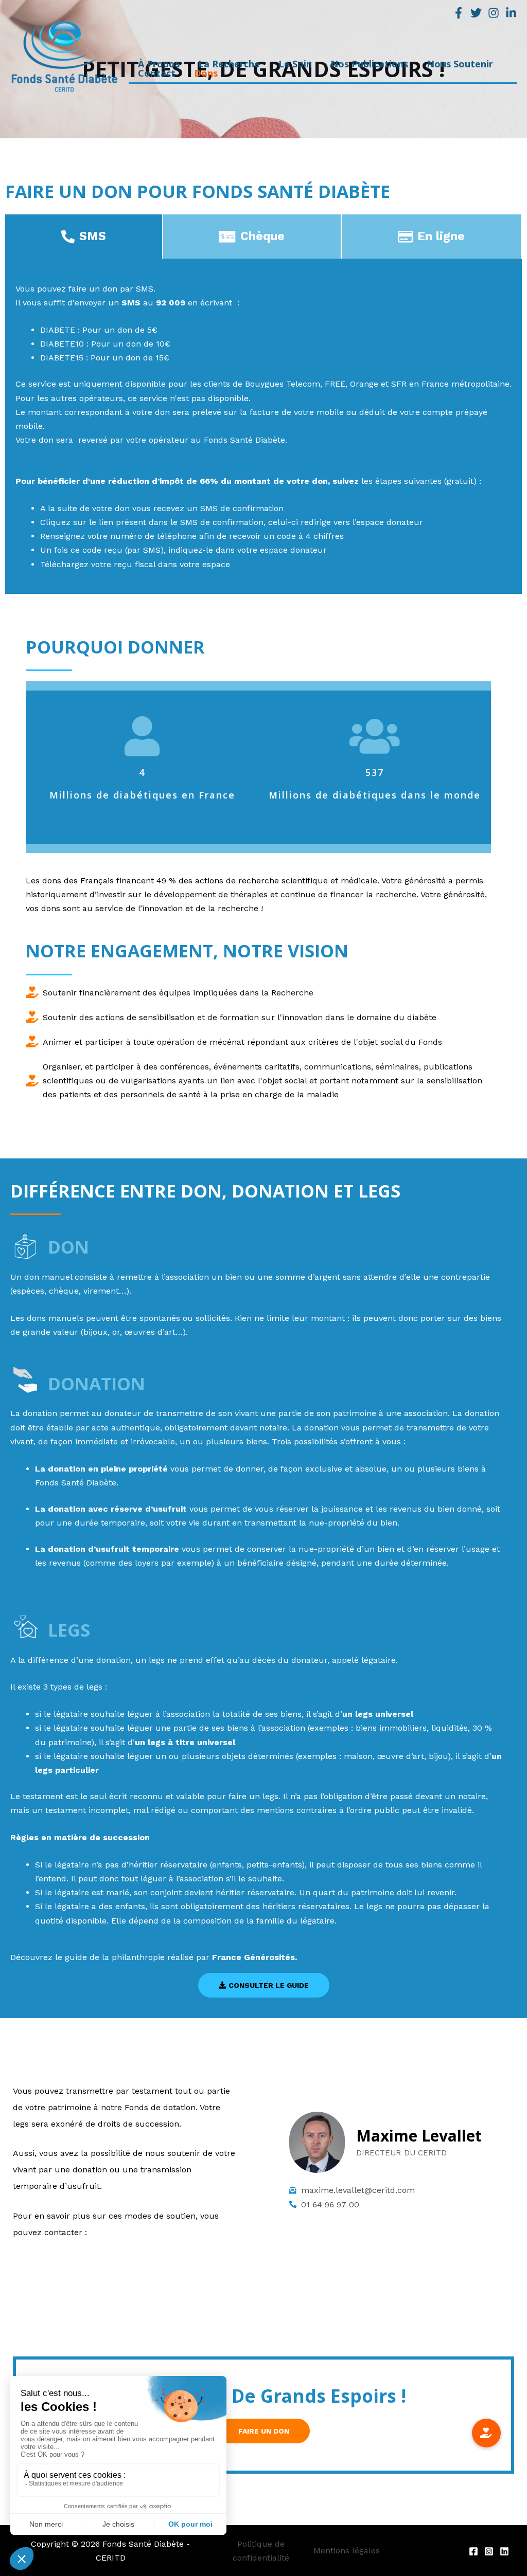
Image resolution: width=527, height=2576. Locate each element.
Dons (206, 76)
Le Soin (295, 67)
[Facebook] (459, 13)
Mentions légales (347, 2551)
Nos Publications (369, 67)
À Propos (159, 67)
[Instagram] (494, 13)
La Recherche (229, 67)
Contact (157, 76)
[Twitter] (476, 13)
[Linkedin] (511, 13)
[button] (264, 1985)
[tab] (84, 237)
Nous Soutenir (460, 67)
